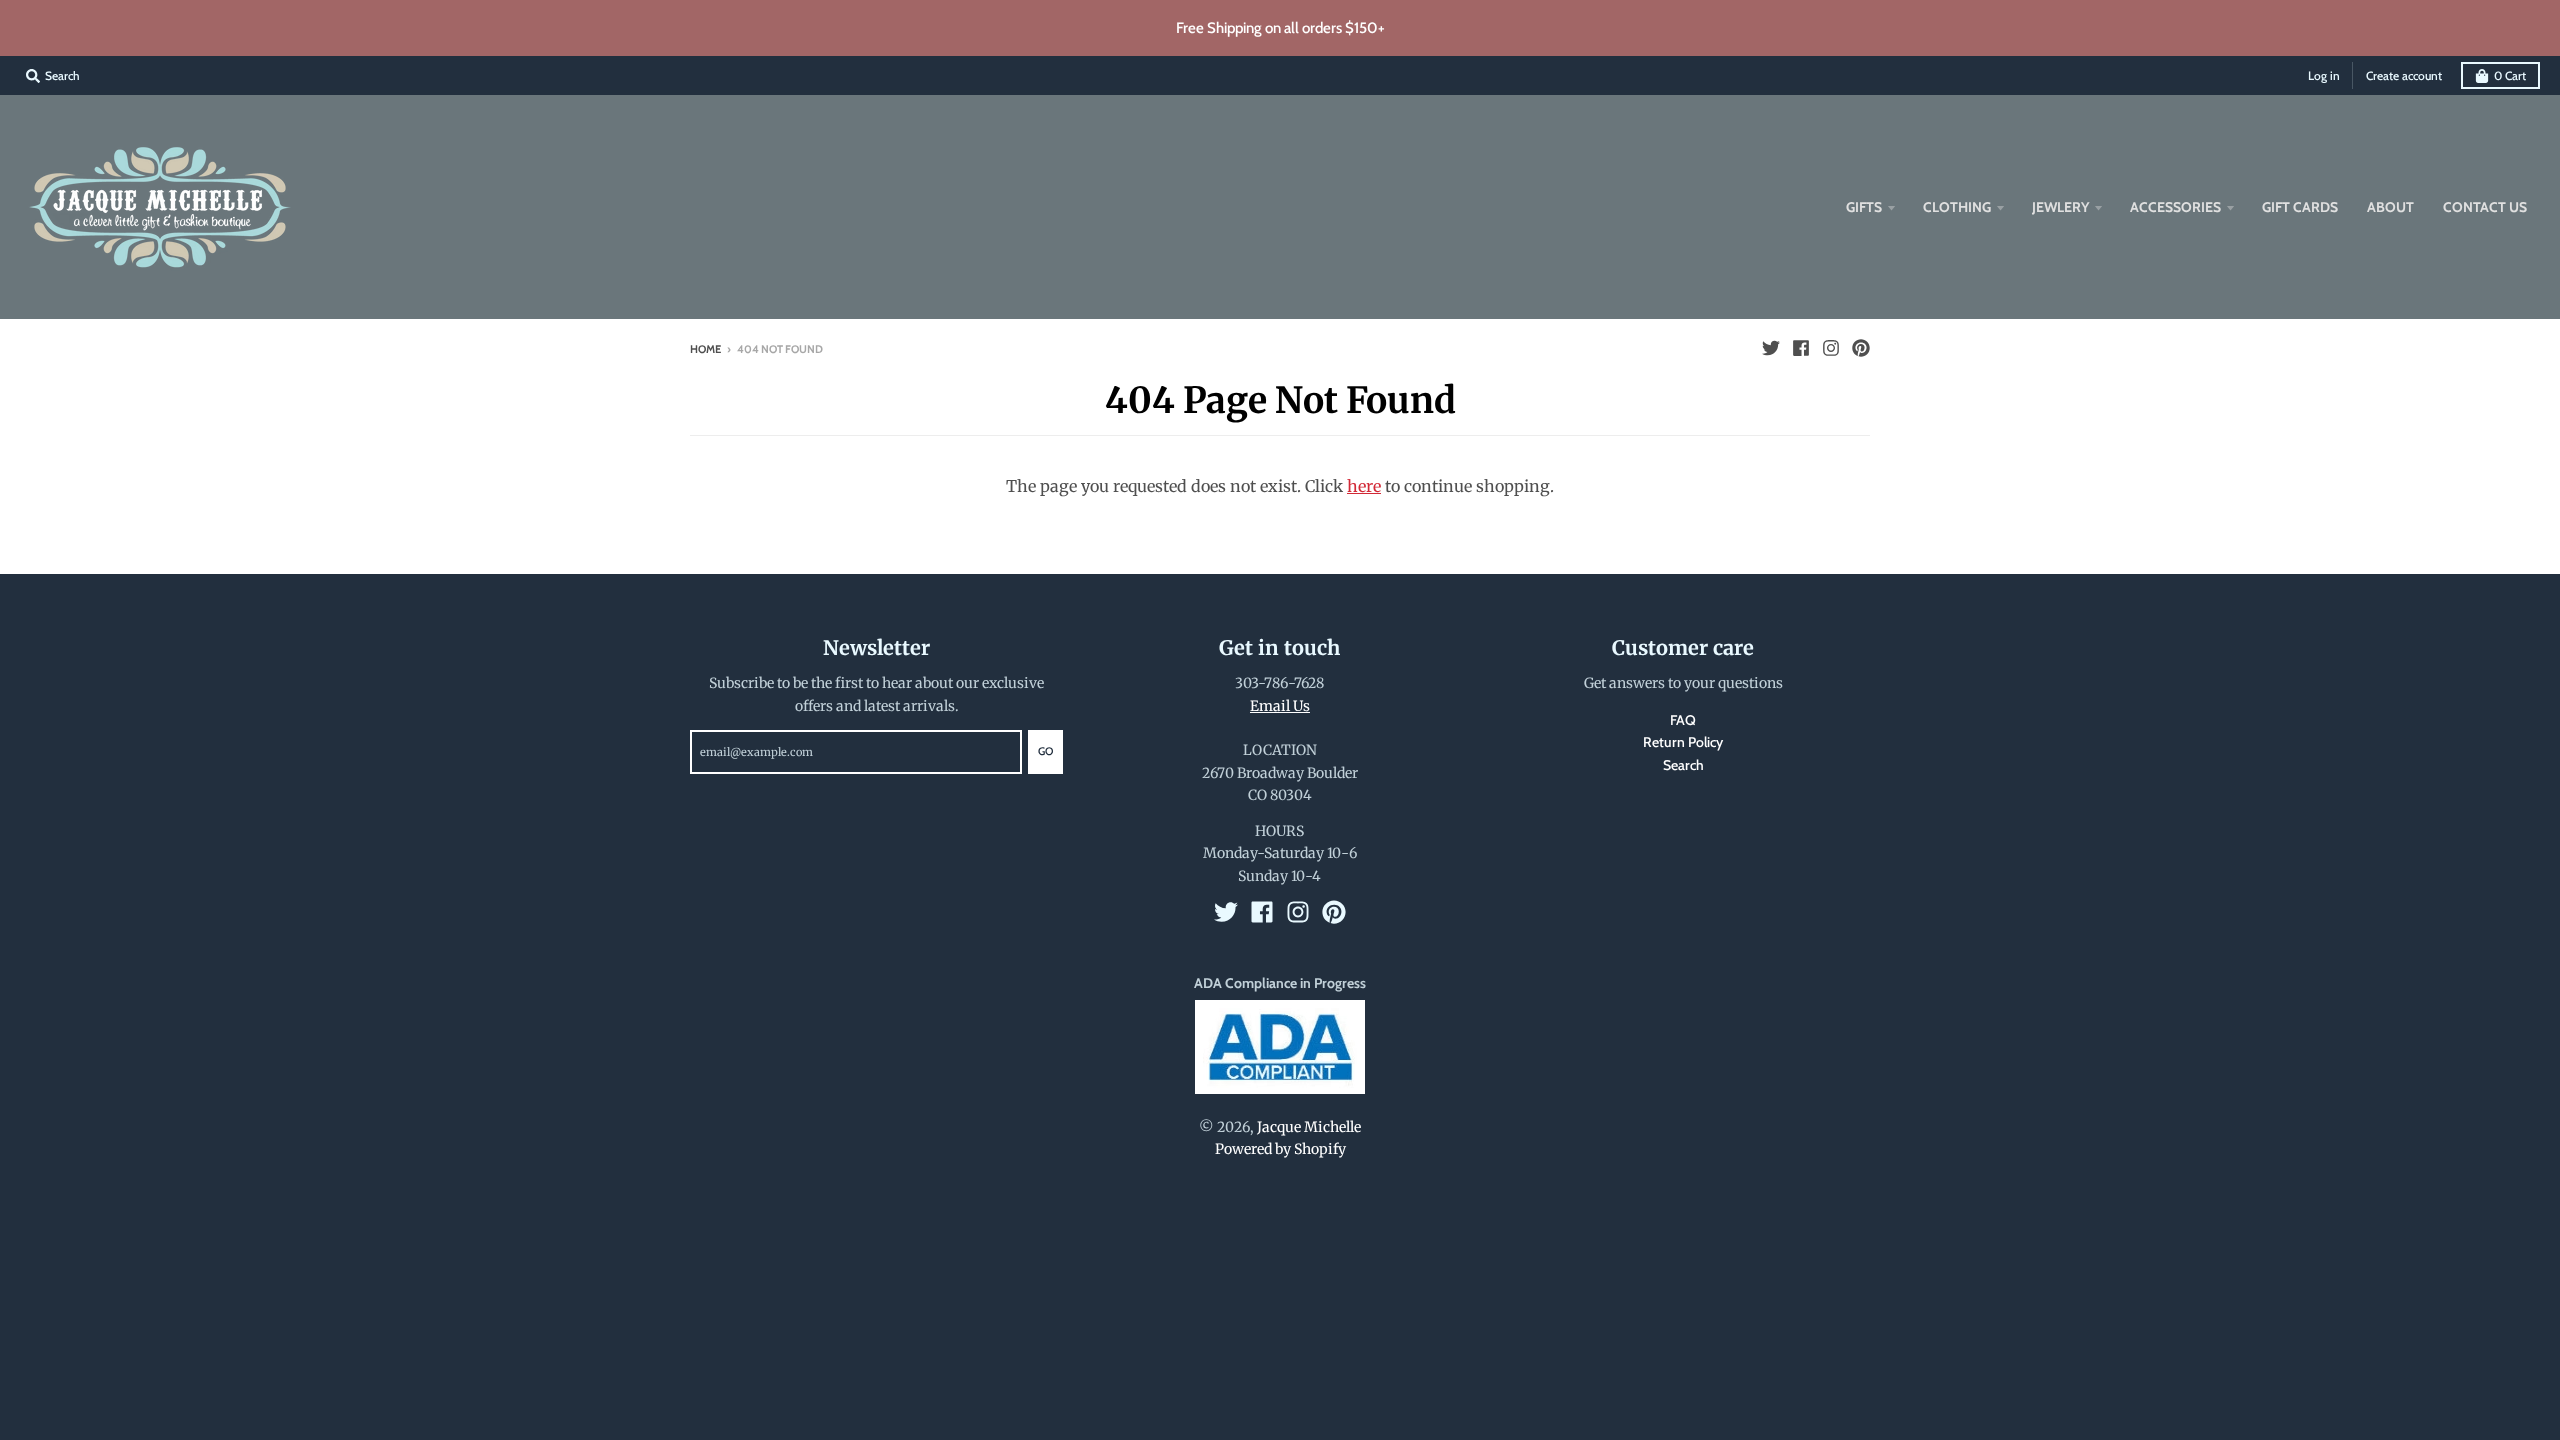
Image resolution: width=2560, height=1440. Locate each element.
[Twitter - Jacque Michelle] (1771, 348)
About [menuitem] (2390, 207)
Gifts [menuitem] (1864, 207)
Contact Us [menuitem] (2485, 207)
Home (705, 349)
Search (1683, 765)
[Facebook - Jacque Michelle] (1801, 348)
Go (1045, 751)
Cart (2510, 75)
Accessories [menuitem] (2175, 207)
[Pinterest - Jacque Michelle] (1861, 348)
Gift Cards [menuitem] (2300, 207)
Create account (2404, 75)
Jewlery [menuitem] (2060, 207)
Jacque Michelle (1309, 1127)
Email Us (1280, 706)
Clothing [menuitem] (1957, 207)
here (1364, 486)
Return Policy (1683, 742)
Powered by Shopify (1280, 1149)
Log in (2324, 75)
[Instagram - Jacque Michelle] (1831, 348)
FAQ (1683, 720)
